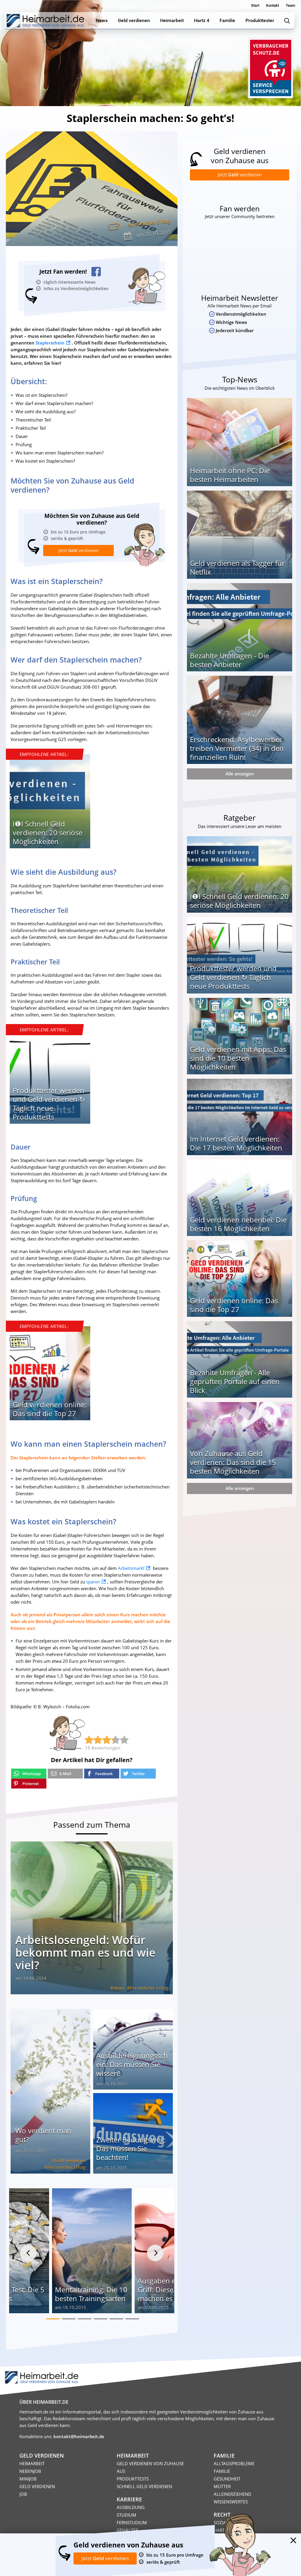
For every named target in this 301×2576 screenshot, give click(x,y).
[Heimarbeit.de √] (45, 21)
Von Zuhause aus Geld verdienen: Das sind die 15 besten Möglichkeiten (233, 1462)
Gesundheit (227, 2479)
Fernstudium (132, 2523)
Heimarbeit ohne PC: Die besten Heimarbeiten (230, 475)
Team (290, 5)
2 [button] (69, 2319)
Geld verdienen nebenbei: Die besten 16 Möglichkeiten (238, 1224)
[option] (50, 803)
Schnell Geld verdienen (144, 2486)
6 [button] (132, 2319)
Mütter (222, 2486)
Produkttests (133, 2479)
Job (23, 2494)
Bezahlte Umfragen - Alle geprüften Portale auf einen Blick (235, 1381)
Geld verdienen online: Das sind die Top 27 (50, 1409)
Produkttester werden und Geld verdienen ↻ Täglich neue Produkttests (49, 1104)
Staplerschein (50, 343)
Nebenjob (30, 2471)
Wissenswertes (231, 2502)
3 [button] (85, 2319)
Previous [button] (28, 2253)
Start (255, 5)
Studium (127, 2515)
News (119, 1988)
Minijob (28, 2479)
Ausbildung (131, 2507)
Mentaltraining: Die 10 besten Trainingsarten (91, 2294)
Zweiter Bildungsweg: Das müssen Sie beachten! (131, 2148)
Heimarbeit (32, 2463)
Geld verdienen (70, 2160)
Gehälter (127, 2530)
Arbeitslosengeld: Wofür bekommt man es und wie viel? (85, 1952)
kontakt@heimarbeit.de (79, 2436)
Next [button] (155, 2253)
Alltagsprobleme (234, 2463)
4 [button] (101, 2319)
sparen (93, 1582)
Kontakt (272, 5)
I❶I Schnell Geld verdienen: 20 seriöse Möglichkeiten (47, 833)
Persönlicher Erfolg (148, 223)
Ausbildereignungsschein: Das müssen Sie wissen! (132, 2064)
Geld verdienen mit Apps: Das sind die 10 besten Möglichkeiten (238, 1058)
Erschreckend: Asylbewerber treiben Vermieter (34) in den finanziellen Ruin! (237, 748)
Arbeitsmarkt (131, 1568)
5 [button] (116, 2319)
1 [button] (53, 2319)
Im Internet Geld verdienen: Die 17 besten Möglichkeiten (236, 1143)
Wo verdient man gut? (43, 2135)
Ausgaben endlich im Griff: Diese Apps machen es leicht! (172, 2290)
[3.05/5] (89, 1740)
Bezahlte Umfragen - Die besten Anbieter (229, 660)
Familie (222, 2471)
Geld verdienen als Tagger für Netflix (237, 567)
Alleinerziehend (233, 2494)
